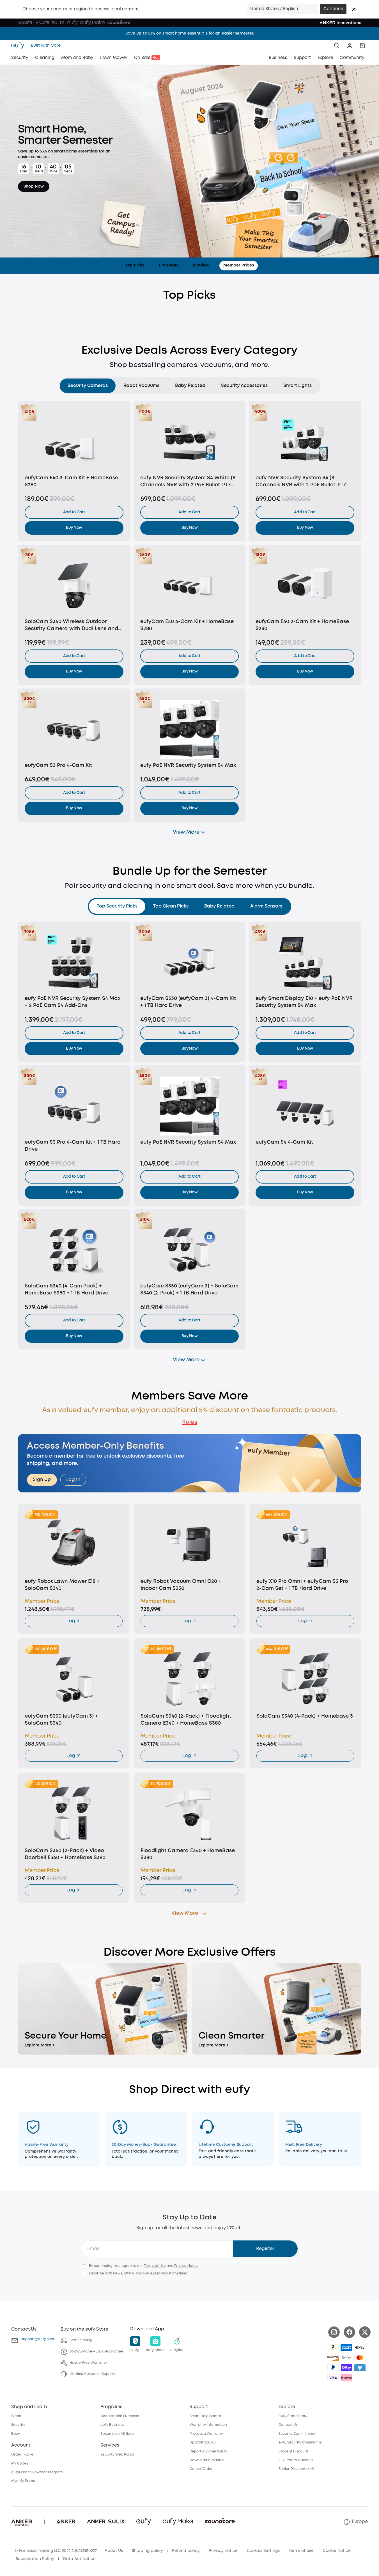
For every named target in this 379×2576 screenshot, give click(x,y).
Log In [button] (73, 1480)
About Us (114, 2551)
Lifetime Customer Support (93, 2374)
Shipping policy (147, 2551)
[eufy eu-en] (19, 45)
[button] (354, 9)
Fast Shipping (81, 2340)
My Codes (20, 2464)
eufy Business (112, 2425)
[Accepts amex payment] (346, 2347)
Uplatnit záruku (203, 2442)
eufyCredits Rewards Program (37, 2472)
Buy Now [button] (74, 528)
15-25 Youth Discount (296, 2460)
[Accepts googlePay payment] (346, 2358)
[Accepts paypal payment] (333, 2368)
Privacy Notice (186, 2266)
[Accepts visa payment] (333, 2378)
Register (265, 2249)
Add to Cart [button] (74, 512)
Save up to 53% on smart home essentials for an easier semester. (190, 33)
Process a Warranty (206, 2434)
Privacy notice (223, 2551)
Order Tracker (23, 2455)
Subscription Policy (35, 2559)
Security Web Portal (117, 2455)
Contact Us (288, 2425)
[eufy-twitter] (365, 2332)
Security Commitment (297, 2434)
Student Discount (293, 2451)
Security (18, 2425)
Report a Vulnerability (208, 2451)
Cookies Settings (263, 2551)
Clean (16, 2416)
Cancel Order (201, 2469)
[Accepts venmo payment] (360, 2368)
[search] (337, 45)
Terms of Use (155, 2266)
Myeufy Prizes (23, 2481)
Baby (16, 2434)
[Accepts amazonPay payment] (333, 2347)
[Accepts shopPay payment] (346, 2368)
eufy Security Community (300, 2442)
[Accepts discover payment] (333, 2358)
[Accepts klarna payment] (346, 2378)
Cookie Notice (337, 2551)
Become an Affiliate (117, 2434)
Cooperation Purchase (120, 2416)
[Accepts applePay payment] (360, 2347)
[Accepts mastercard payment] (360, 2358)
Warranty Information (208, 2425)
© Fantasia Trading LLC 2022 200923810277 (56, 2551)
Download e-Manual (207, 2460)
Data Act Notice (79, 2559)
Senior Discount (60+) (296, 2469)
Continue (333, 9)
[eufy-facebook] (349, 2332)
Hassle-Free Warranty (88, 2363)
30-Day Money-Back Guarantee (97, 2352)
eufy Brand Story (293, 2416)
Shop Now (34, 187)
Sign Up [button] (42, 1480)
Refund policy (186, 2551)
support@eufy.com (38, 2339)
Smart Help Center (205, 2416)
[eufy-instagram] (334, 2332)
